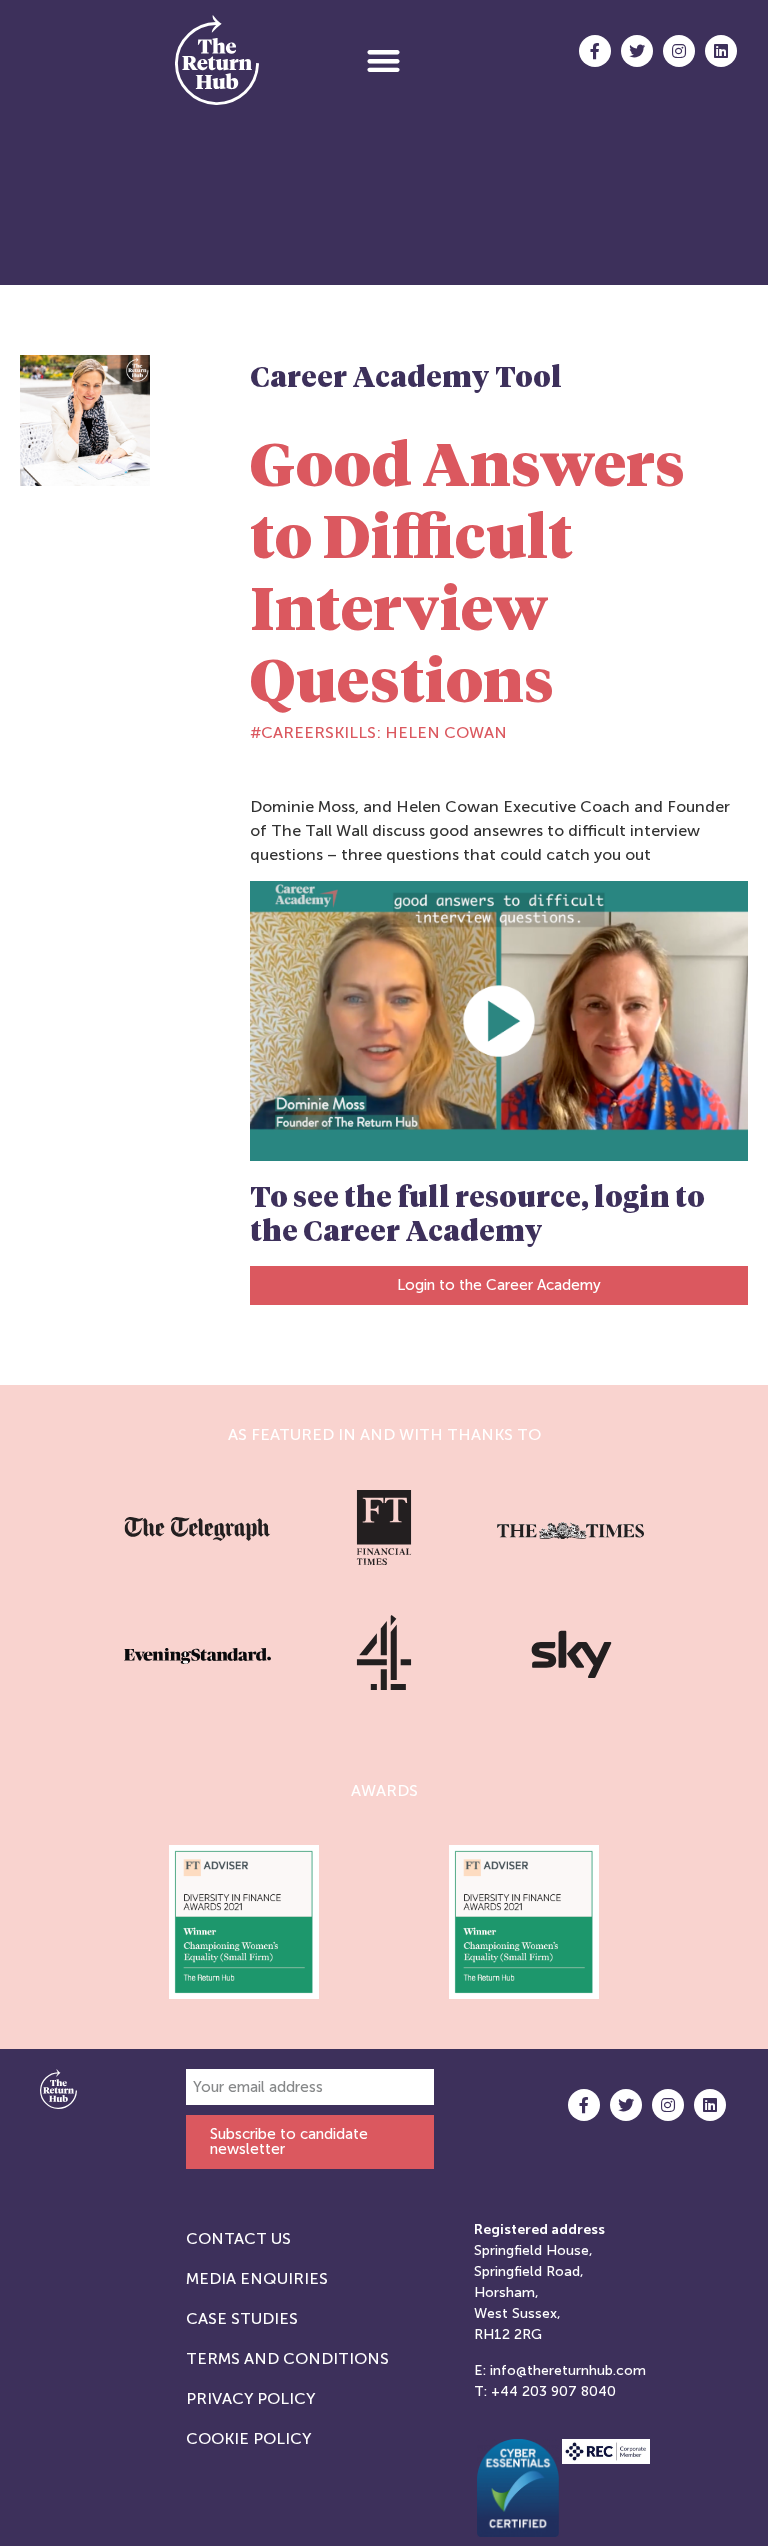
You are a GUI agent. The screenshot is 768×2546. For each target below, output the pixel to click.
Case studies (242, 2318)
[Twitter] (637, 51)
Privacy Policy (250, 2398)
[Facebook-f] (595, 51)
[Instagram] (679, 51)
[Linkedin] (721, 51)
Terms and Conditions (287, 2358)
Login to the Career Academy (499, 1285)
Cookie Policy (248, 2438)
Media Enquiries (257, 2278)
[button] (383, 60)
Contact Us (238, 2238)
